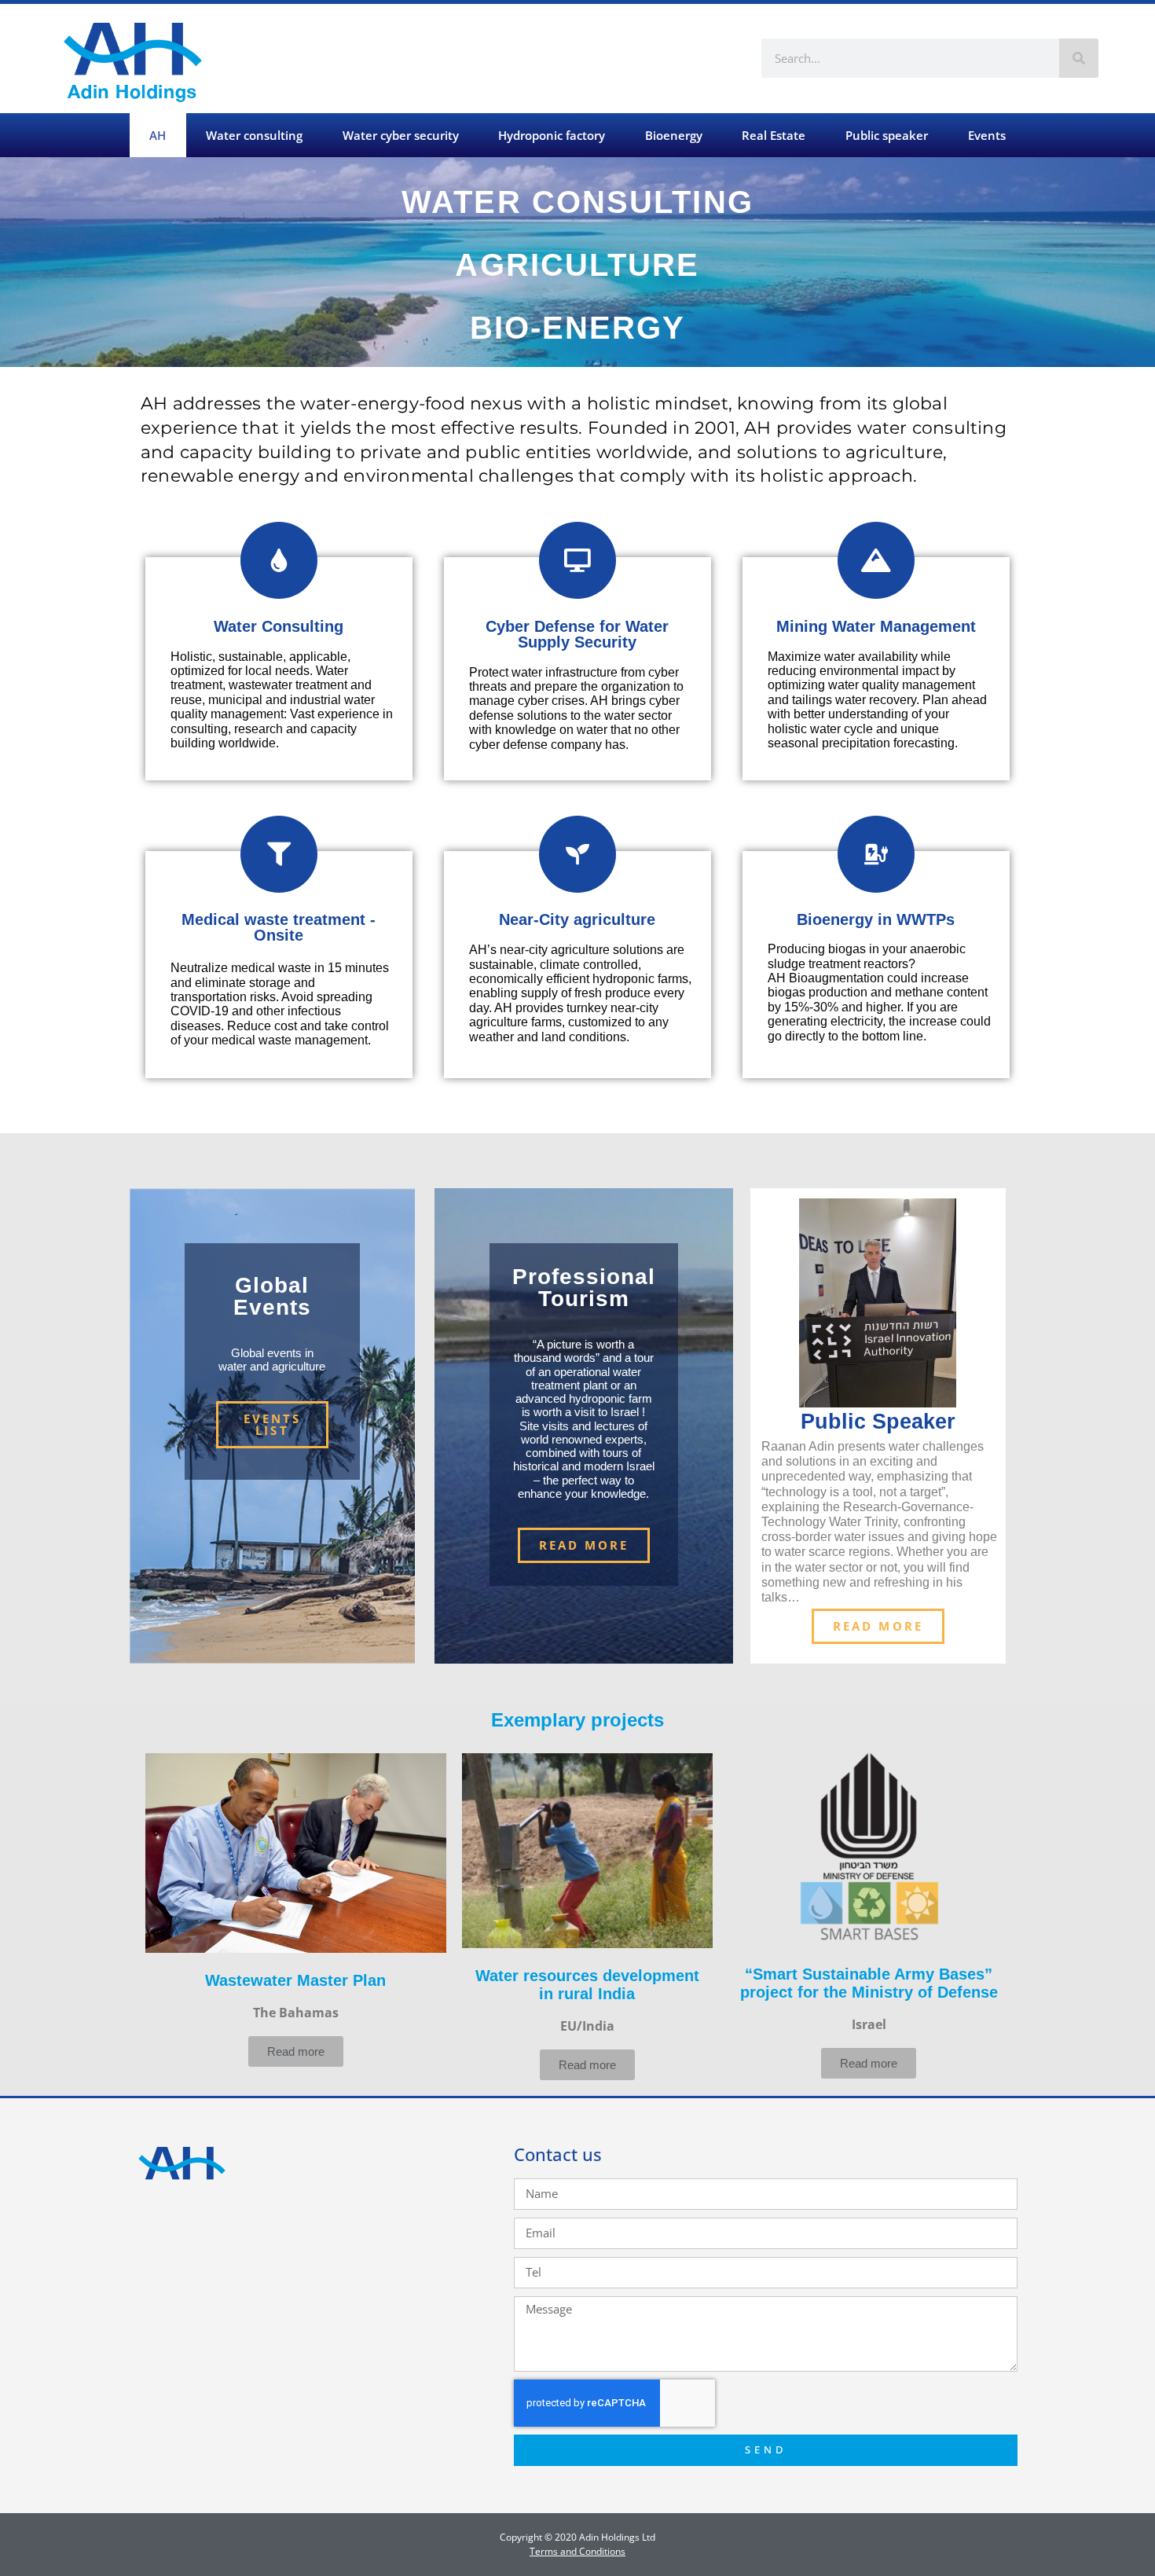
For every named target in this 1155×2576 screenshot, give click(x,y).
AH (158, 135)
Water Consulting (279, 626)
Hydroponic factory (552, 135)
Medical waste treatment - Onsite (279, 927)
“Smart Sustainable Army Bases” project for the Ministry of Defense (869, 1983)
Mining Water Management (876, 626)
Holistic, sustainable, (230, 657)
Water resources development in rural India (587, 1985)
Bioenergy (674, 135)
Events (987, 135)
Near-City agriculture (577, 919)
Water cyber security (401, 135)
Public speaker (887, 135)
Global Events (272, 1296)
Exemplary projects (577, 1720)
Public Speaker (878, 1422)
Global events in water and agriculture (272, 1360)
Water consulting (254, 135)
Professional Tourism (584, 1288)
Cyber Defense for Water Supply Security (577, 634)
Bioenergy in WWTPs (876, 919)
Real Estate (774, 135)
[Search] (1079, 58)
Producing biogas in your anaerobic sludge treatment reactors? (867, 956)
